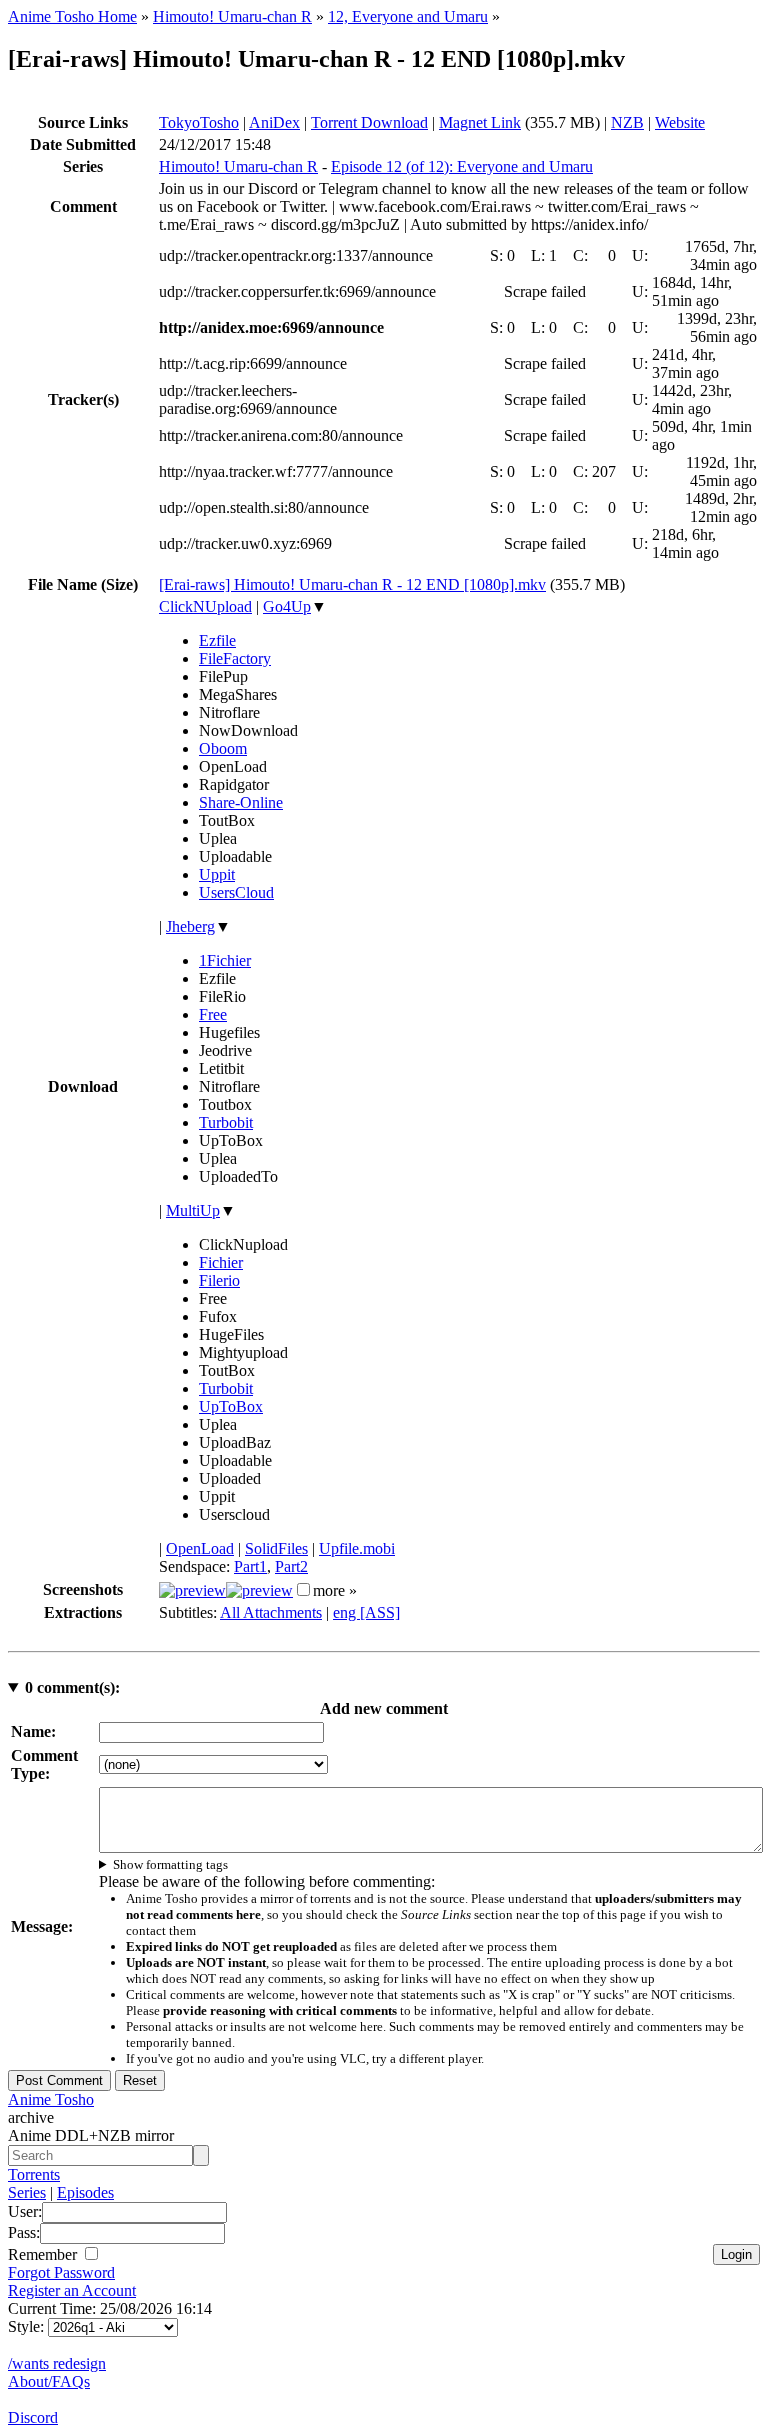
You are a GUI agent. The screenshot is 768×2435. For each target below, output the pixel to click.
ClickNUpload (205, 606)
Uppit (217, 874)
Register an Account (72, 2290)
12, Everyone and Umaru (408, 16)
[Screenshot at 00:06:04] (259, 1590)
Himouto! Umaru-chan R (232, 16)
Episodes (85, 2192)
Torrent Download (369, 122)
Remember (44, 2254)
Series (27, 2192)
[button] (303, 1589)
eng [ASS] (366, 1612)
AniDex (274, 122)
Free (213, 1014)
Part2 (291, 1566)
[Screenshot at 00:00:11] (192, 1590)
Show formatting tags (170, 1864)
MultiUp (193, 1210)
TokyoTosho (199, 122)
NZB (627, 122)
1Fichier (225, 960)
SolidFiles (276, 1548)
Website (680, 122)
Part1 (250, 1566)
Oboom (223, 748)
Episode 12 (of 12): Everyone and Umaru (462, 166)
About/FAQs (49, 2381)
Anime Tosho (51, 2099)
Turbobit (226, 1122)
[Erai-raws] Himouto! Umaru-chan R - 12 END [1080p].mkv (352, 584)
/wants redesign (57, 2363)
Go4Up (287, 606)
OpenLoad (200, 1548)
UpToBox (231, 1406)
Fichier (221, 1262)
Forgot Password (61, 2272)
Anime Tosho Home (72, 16)
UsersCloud (236, 892)
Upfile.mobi (357, 1548)
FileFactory (235, 658)
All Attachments (271, 1612)
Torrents (34, 2174)
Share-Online (241, 802)
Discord (33, 2417)
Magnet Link (480, 122)
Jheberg (190, 926)
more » (335, 1590)
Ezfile (217, 640)
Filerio (219, 1280)
